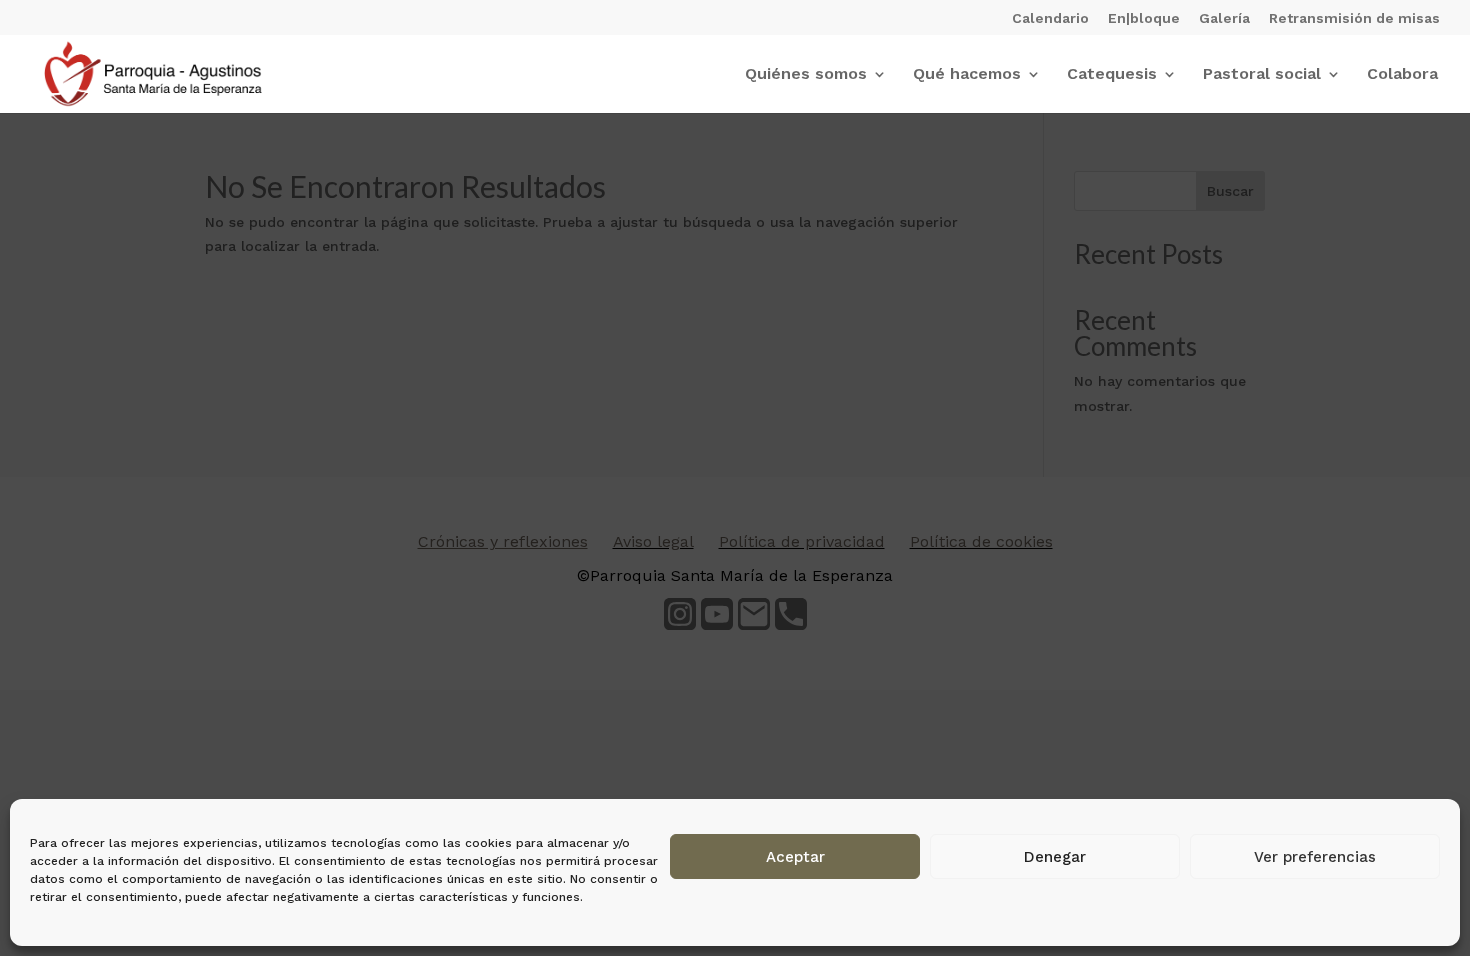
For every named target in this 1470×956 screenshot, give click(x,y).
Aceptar (795, 857)
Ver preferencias (1315, 857)
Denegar (1055, 857)
